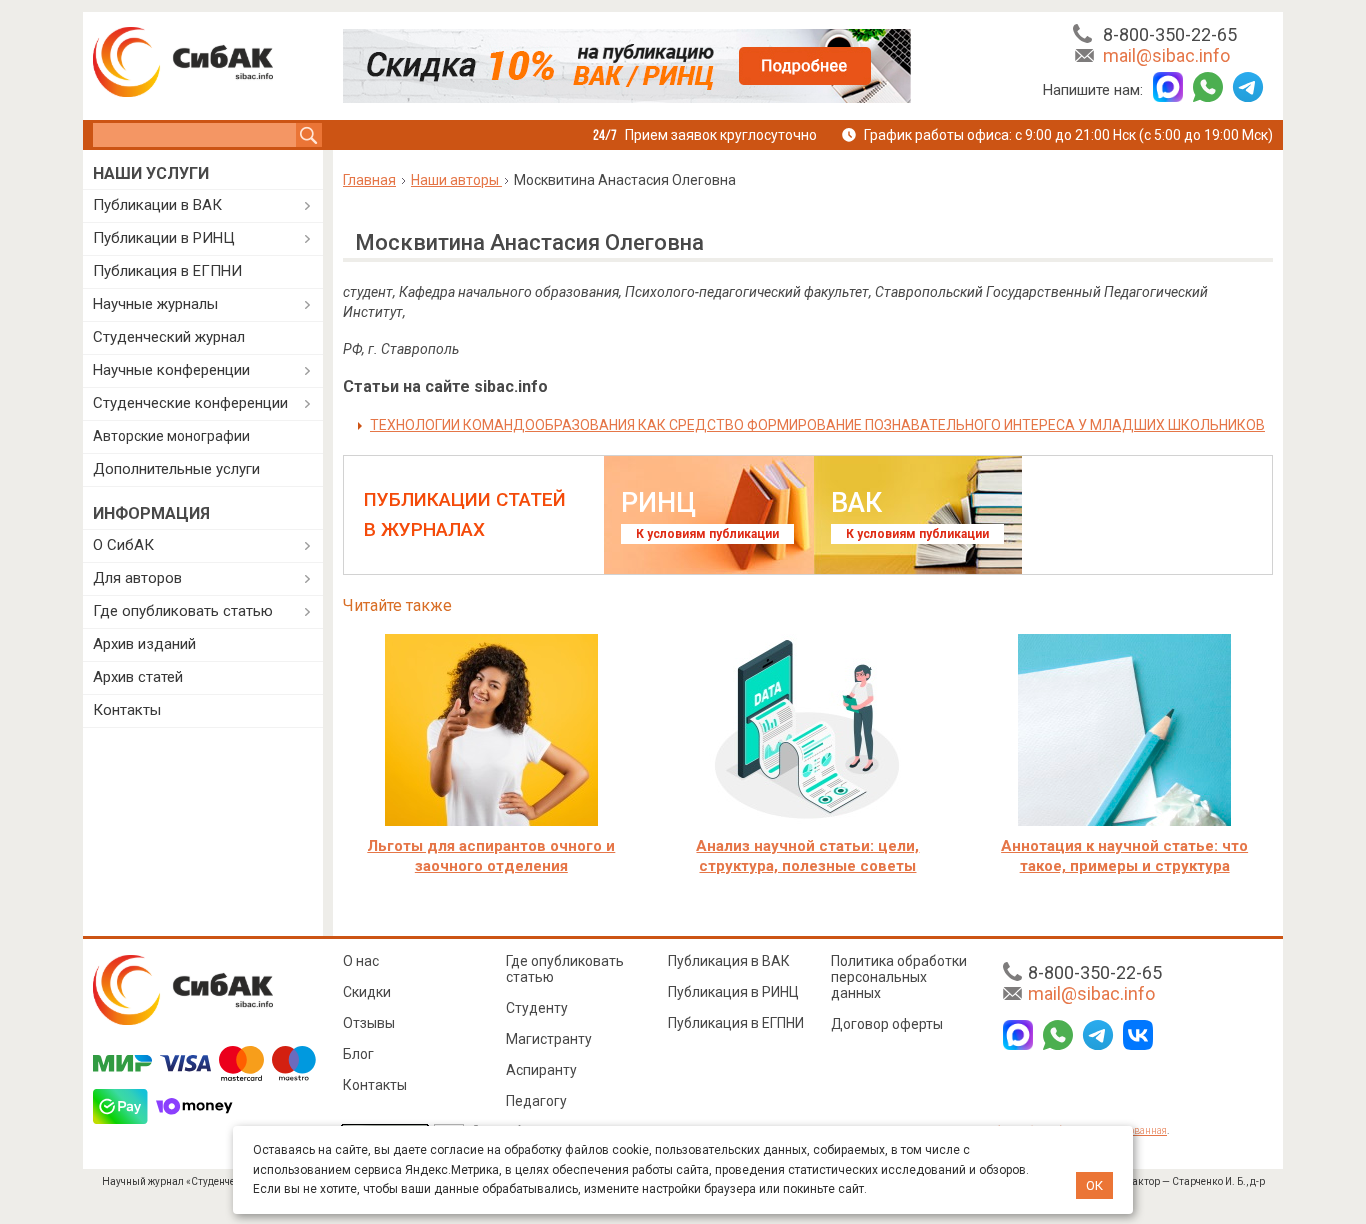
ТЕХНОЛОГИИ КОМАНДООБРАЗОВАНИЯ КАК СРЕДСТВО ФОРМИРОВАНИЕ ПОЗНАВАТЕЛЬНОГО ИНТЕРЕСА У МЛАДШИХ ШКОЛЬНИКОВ (817, 425)
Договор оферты (887, 1024)
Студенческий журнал (169, 337)
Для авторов (137, 578)
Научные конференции (171, 370)
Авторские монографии (171, 436)
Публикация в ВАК (729, 961)
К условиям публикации (707, 534)
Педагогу (536, 1101)
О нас (361, 961)
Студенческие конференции (190, 403)
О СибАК (123, 545)
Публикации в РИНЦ (164, 238)
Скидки (367, 992)
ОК (1094, 1185)
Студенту (537, 1008)
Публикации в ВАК (157, 205)
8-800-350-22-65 (1170, 34)
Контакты (127, 710)
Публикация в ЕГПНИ (167, 271)
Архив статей (138, 677)
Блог (358, 1054)
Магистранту (549, 1039)
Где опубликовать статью (183, 611)
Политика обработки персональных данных (899, 977)
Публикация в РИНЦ (733, 992)
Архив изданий (144, 644)
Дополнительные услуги (176, 469)
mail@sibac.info (1166, 55)
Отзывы (369, 1023)
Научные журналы (155, 304)
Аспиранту (541, 1070)
